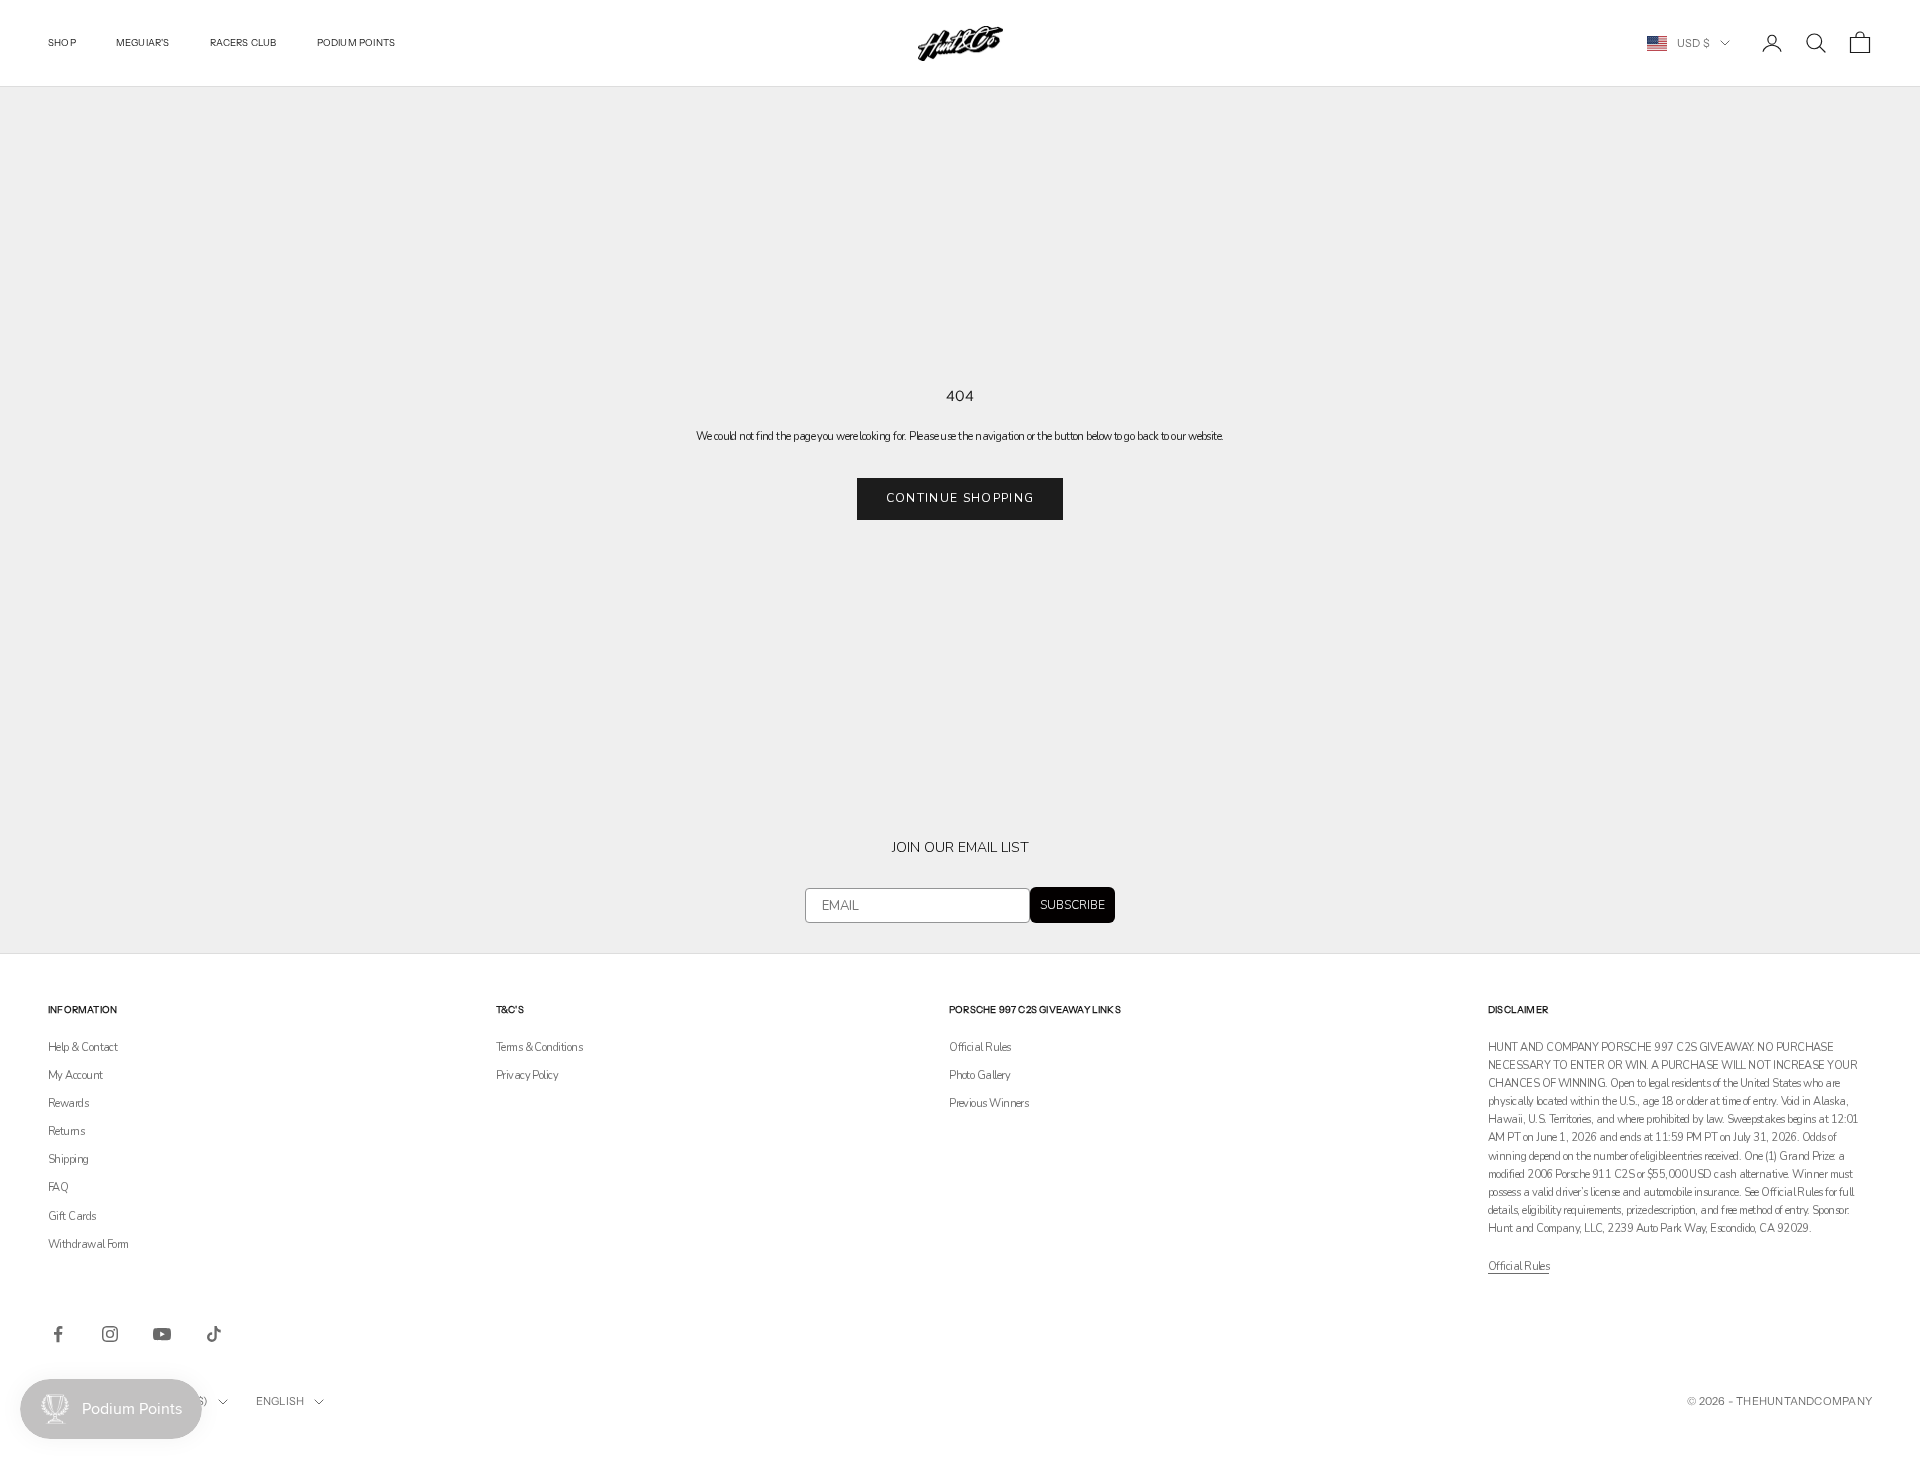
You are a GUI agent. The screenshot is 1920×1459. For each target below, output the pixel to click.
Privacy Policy (527, 1075)
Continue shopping (960, 498)
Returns (66, 1131)
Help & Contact (82, 1047)
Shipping (68, 1159)
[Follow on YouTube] (162, 1334)
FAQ (58, 1187)
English (280, 1401)
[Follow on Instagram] (110, 1334)
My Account (75, 1075)
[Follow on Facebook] (58, 1334)
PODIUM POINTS (356, 42)
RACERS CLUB (243, 42)
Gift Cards (72, 1216)
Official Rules (979, 1047)
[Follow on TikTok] (214, 1334)
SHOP (62, 42)
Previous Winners (988, 1103)
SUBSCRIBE (1072, 905)
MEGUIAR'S (143, 42)
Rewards (68, 1103)
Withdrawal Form (88, 1244)
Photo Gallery (979, 1075)
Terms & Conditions (539, 1047)
